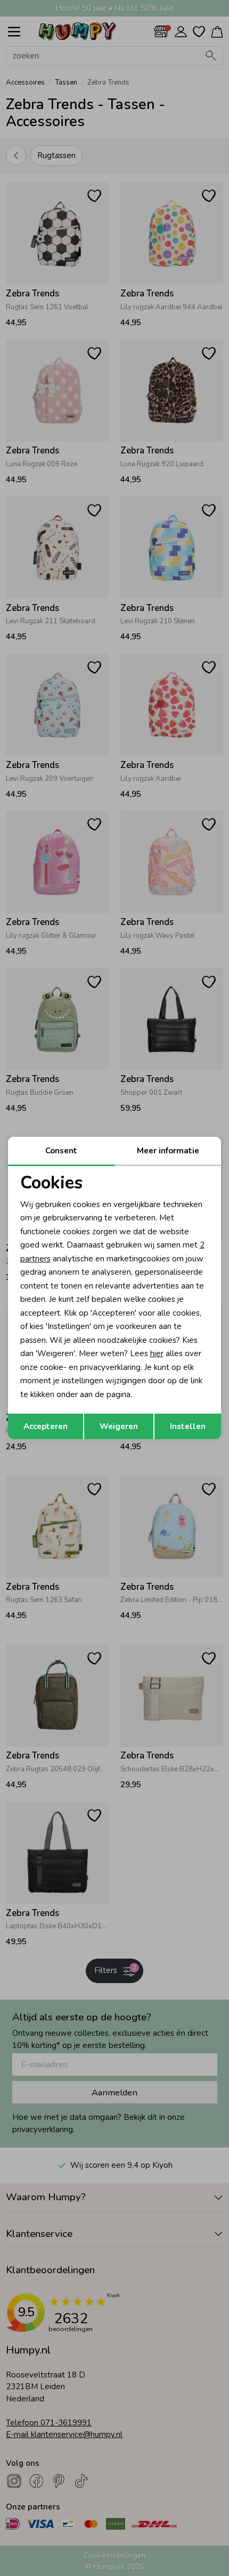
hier (157, 1353)
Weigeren (119, 1426)
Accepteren (46, 1426)
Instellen (188, 1426)
